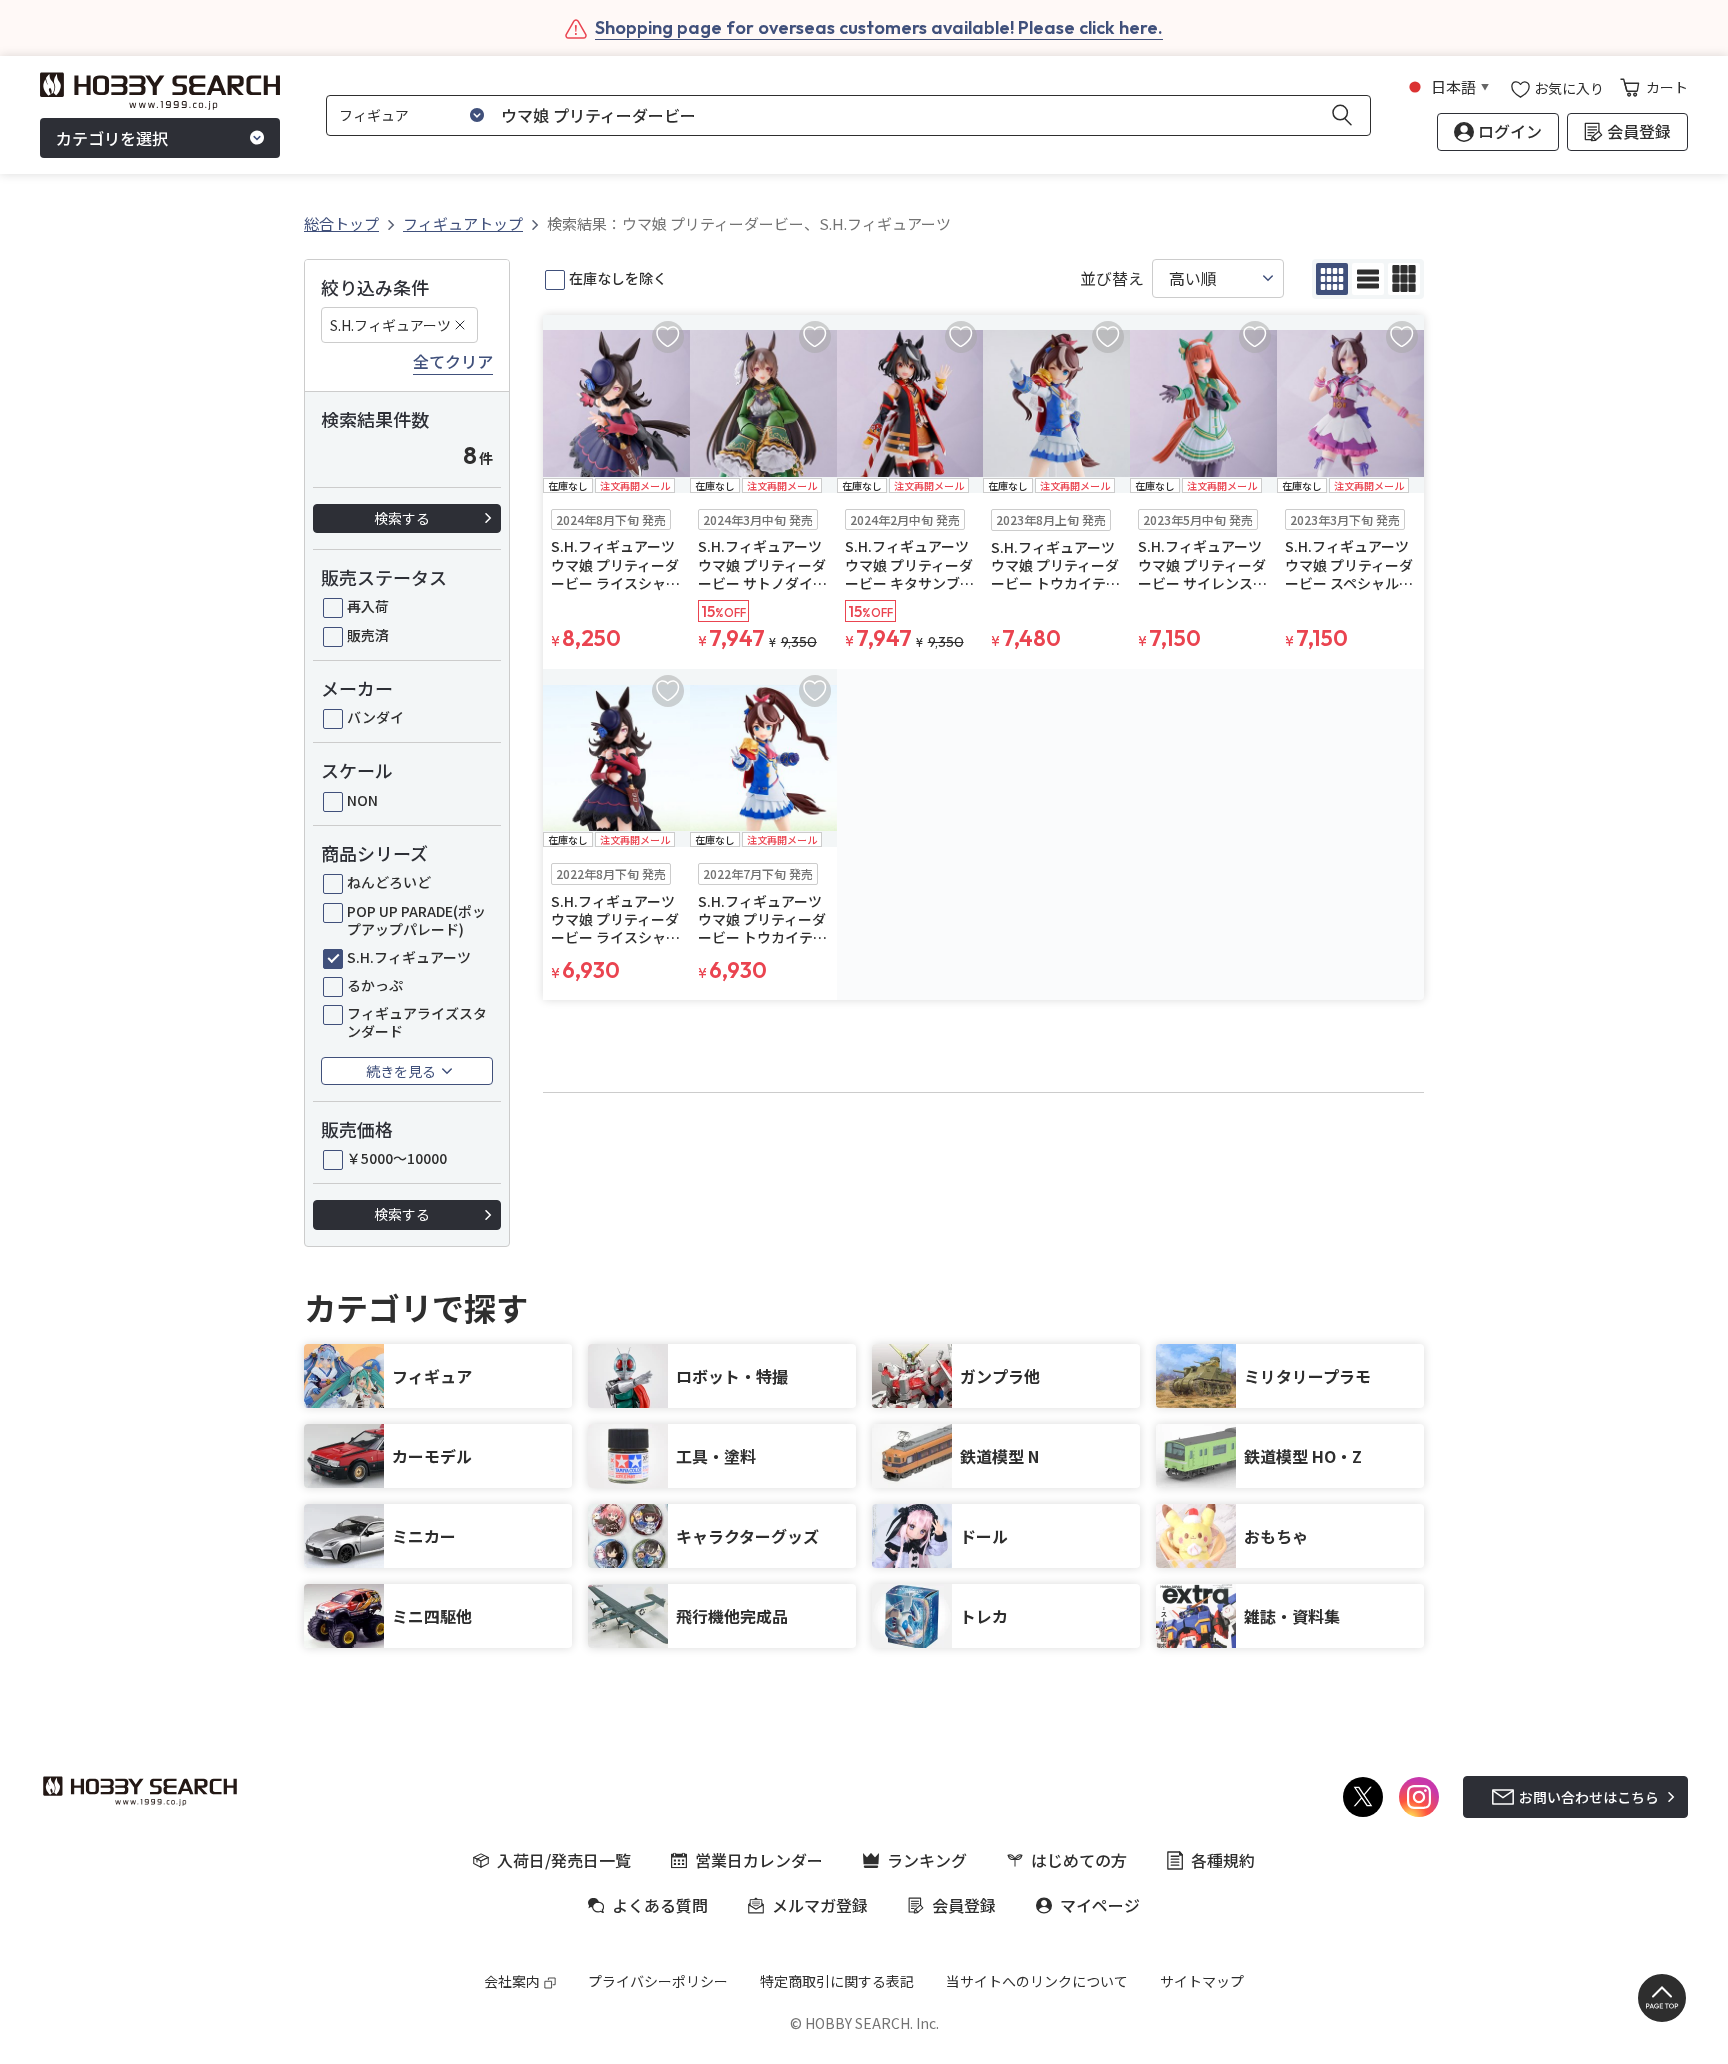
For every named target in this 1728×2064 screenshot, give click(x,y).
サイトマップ (1202, 1981)
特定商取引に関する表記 (837, 1981)
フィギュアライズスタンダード (417, 1022)
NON (362, 800)
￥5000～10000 (397, 1158)
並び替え (1112, 278)
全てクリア (453, 362)
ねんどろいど (389, 882)
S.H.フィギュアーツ (390, 325)
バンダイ (375, 717)
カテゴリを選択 (112, 138)
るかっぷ (375, 985)
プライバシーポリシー (658, 1981)
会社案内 (512, 1981)
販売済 (368, 635)
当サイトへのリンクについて (1037, 1981)
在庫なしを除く (618, 278)
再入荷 (368, 606)
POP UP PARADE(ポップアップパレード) (416, 920)
